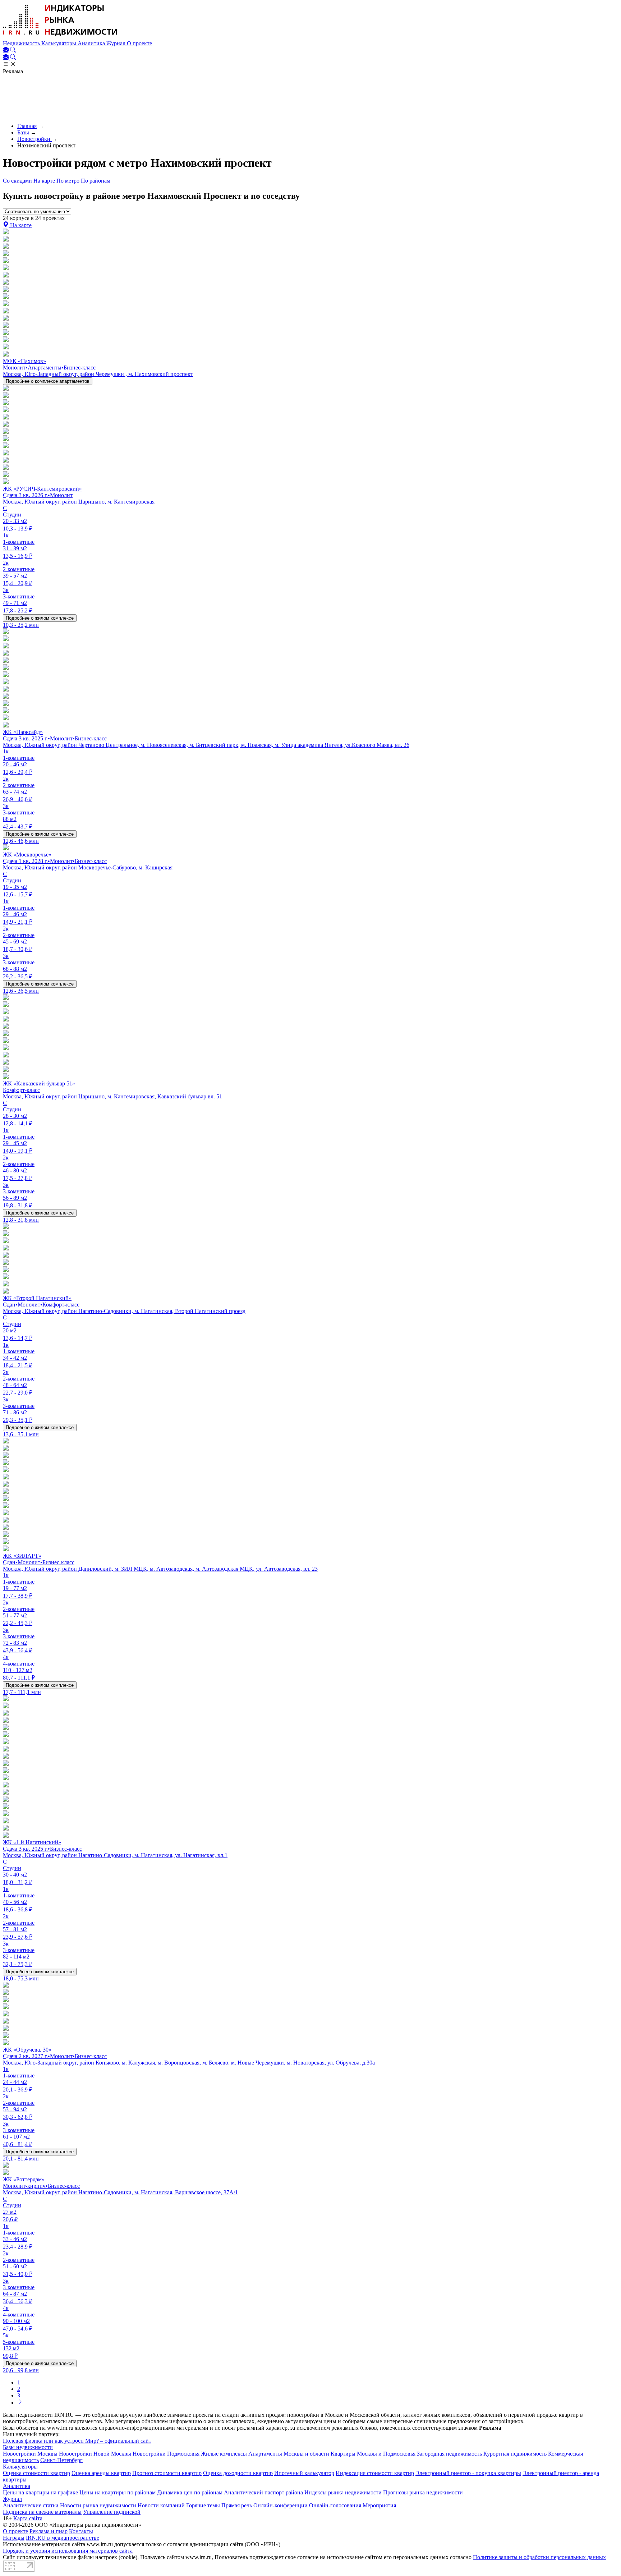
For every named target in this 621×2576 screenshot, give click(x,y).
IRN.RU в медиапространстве (63, 2538)
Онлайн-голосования (335, 2505)
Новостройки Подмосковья (166, 2454)
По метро (69, 181)
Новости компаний (161, 2505)
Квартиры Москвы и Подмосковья (373, 2454)
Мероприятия (379, 2505)
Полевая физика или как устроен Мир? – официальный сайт (77, 2441)
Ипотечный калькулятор (304, 2473)
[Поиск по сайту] (13, 50)
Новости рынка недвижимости (98, 2505)
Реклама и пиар (49, 2531)
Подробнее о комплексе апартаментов (48, 381)
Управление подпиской (112, 2512)
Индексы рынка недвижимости (343, 2492)
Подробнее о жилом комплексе (40, 618)
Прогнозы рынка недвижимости (423, 2492)
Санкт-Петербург (61, 2460)
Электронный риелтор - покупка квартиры (468, 2473)
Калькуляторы (59, 43)
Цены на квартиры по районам (118, 2492)
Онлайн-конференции (280, 2505)
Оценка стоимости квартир (36, 2473)
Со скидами (18, 181)
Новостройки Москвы (30, 2454)
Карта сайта (28, 2518)
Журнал (117, 43)
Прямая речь (237, 2505)
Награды (14, 2538)
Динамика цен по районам (190, 2492)
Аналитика (92, 43)
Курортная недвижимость (515, 2454)
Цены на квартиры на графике (40, 2492)
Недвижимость (22, 43)
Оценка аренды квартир (101, 2473)
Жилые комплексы (224, 2454)
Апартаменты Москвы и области (289, 2454)
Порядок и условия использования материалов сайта (68, 2551)
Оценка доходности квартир (238, 2473)
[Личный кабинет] (6, 50)
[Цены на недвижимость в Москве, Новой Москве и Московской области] (60, 37)
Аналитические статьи (31, 2505)
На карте (45, 181)
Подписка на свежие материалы (42, 2512)
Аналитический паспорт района (263, 2492)
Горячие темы (203, 2505)
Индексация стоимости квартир (375, 2473)
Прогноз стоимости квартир (167, 2473)
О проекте (139, 43)
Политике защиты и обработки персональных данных (539, 2557)
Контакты (81, 2531)
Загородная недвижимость (449, 2454)
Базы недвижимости (28, 2447)
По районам (96, 181)
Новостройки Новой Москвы (95, 2454)
